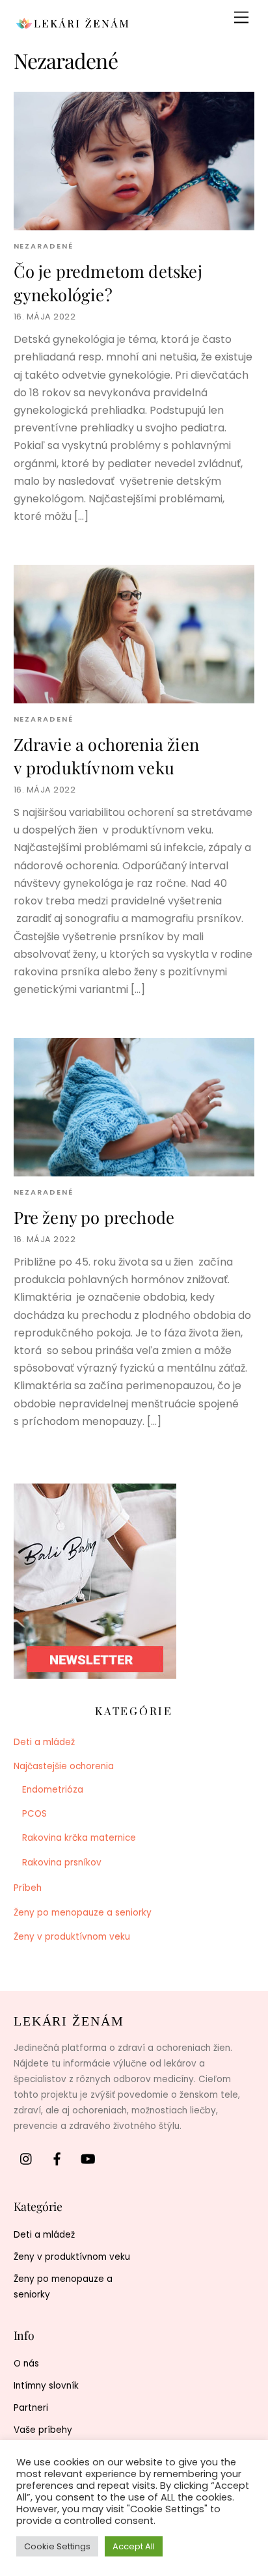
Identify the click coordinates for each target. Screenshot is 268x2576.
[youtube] (88, 2159)
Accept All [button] (134, 2546)
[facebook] (57, 2159)
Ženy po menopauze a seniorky (83, 1913)
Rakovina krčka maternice (79, 1838)
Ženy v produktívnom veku (72, 1937)
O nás (26, 2364)
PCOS (34, 1814)
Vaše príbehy (43, 2430)
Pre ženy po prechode (94, 1217)
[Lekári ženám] (72, 27)
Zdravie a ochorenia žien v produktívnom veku (106, 755)
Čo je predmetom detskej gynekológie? (108, 282)
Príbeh (28, 1888)
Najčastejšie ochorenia (64, 1766)
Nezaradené (44, 246)
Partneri (31, 2408)
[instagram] (27, 2159)
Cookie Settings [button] (57, 2546)
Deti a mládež (44, 1742)
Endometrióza (53, 1790)
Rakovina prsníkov (62, 1863)
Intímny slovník (46, 2386)
